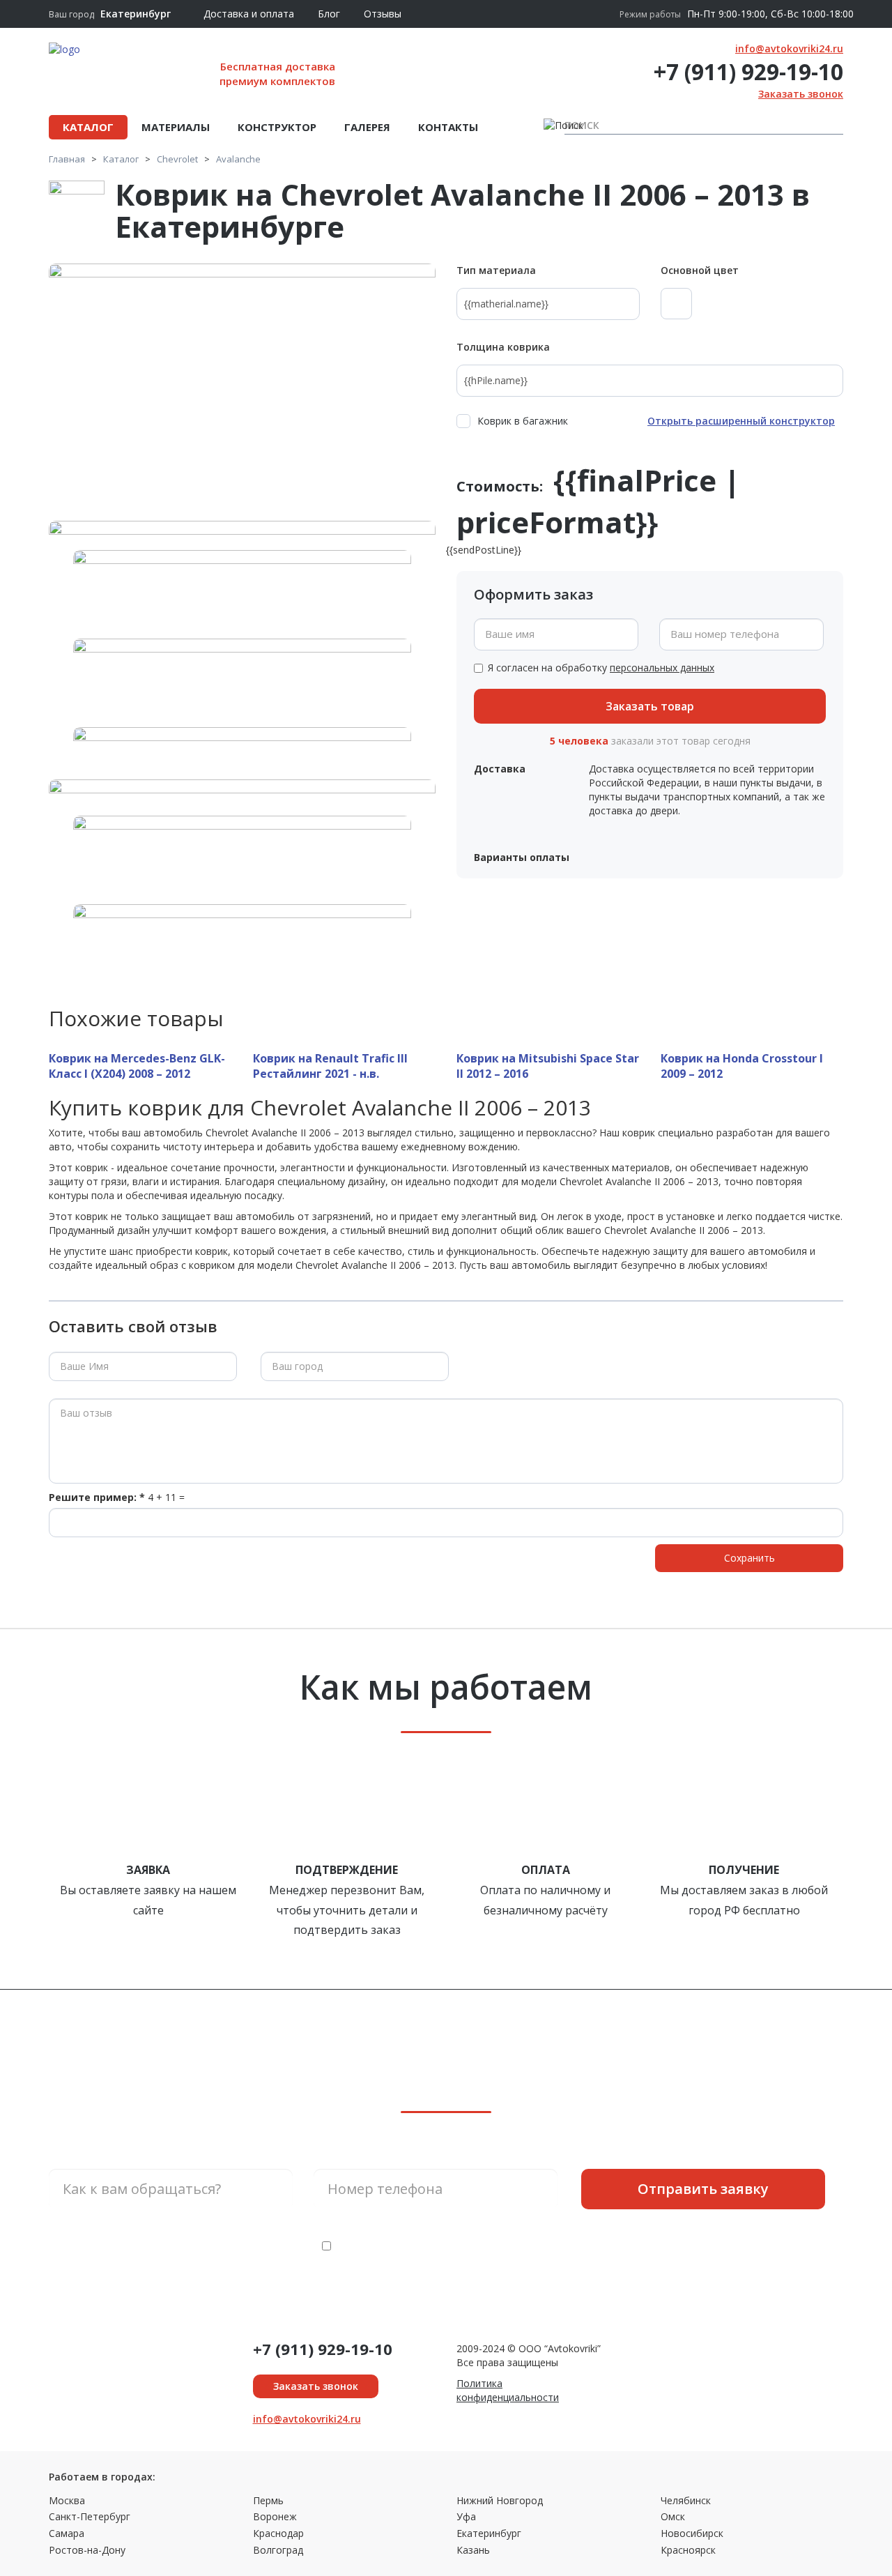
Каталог (88, 127)
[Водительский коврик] (242, 849)
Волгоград (278, 2550)
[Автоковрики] (242, 761)
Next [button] (432, 940)
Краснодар (278, 2533)
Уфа (466, 2516)
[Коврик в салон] (242, 938)
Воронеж (275, 2516)
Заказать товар (650, 706)
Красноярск (688, 2550)
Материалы (176, 127)
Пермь (268, 2500)
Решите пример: (97, 1497)
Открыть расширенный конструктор (741, 421)
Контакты (448, 127)
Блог (329, 14)
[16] (242, 672)
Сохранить (749, 1558)
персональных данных (662, 668)
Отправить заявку (703, 2189)
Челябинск (686, 2500)
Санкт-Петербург (90, 2516)
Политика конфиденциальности (508, 2390)
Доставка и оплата (249, 14)
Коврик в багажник (523, 421)
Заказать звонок (801, 94)
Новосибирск (692, 2533)
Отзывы (383, 14)
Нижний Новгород (500, 2500)
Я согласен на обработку (601, 668)
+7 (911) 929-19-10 (748, 71)
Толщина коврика (503, 347)
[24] (242, 393)
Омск (673, 2516)
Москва (67, 2500)
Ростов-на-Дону (87, 2550)
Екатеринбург (489, 2533)
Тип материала (496, 270)
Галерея (367, 127)
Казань (473, 2550)
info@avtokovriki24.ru (789, 48)
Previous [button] (52, 940)
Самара (67, 2533)
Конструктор (277, 127)
